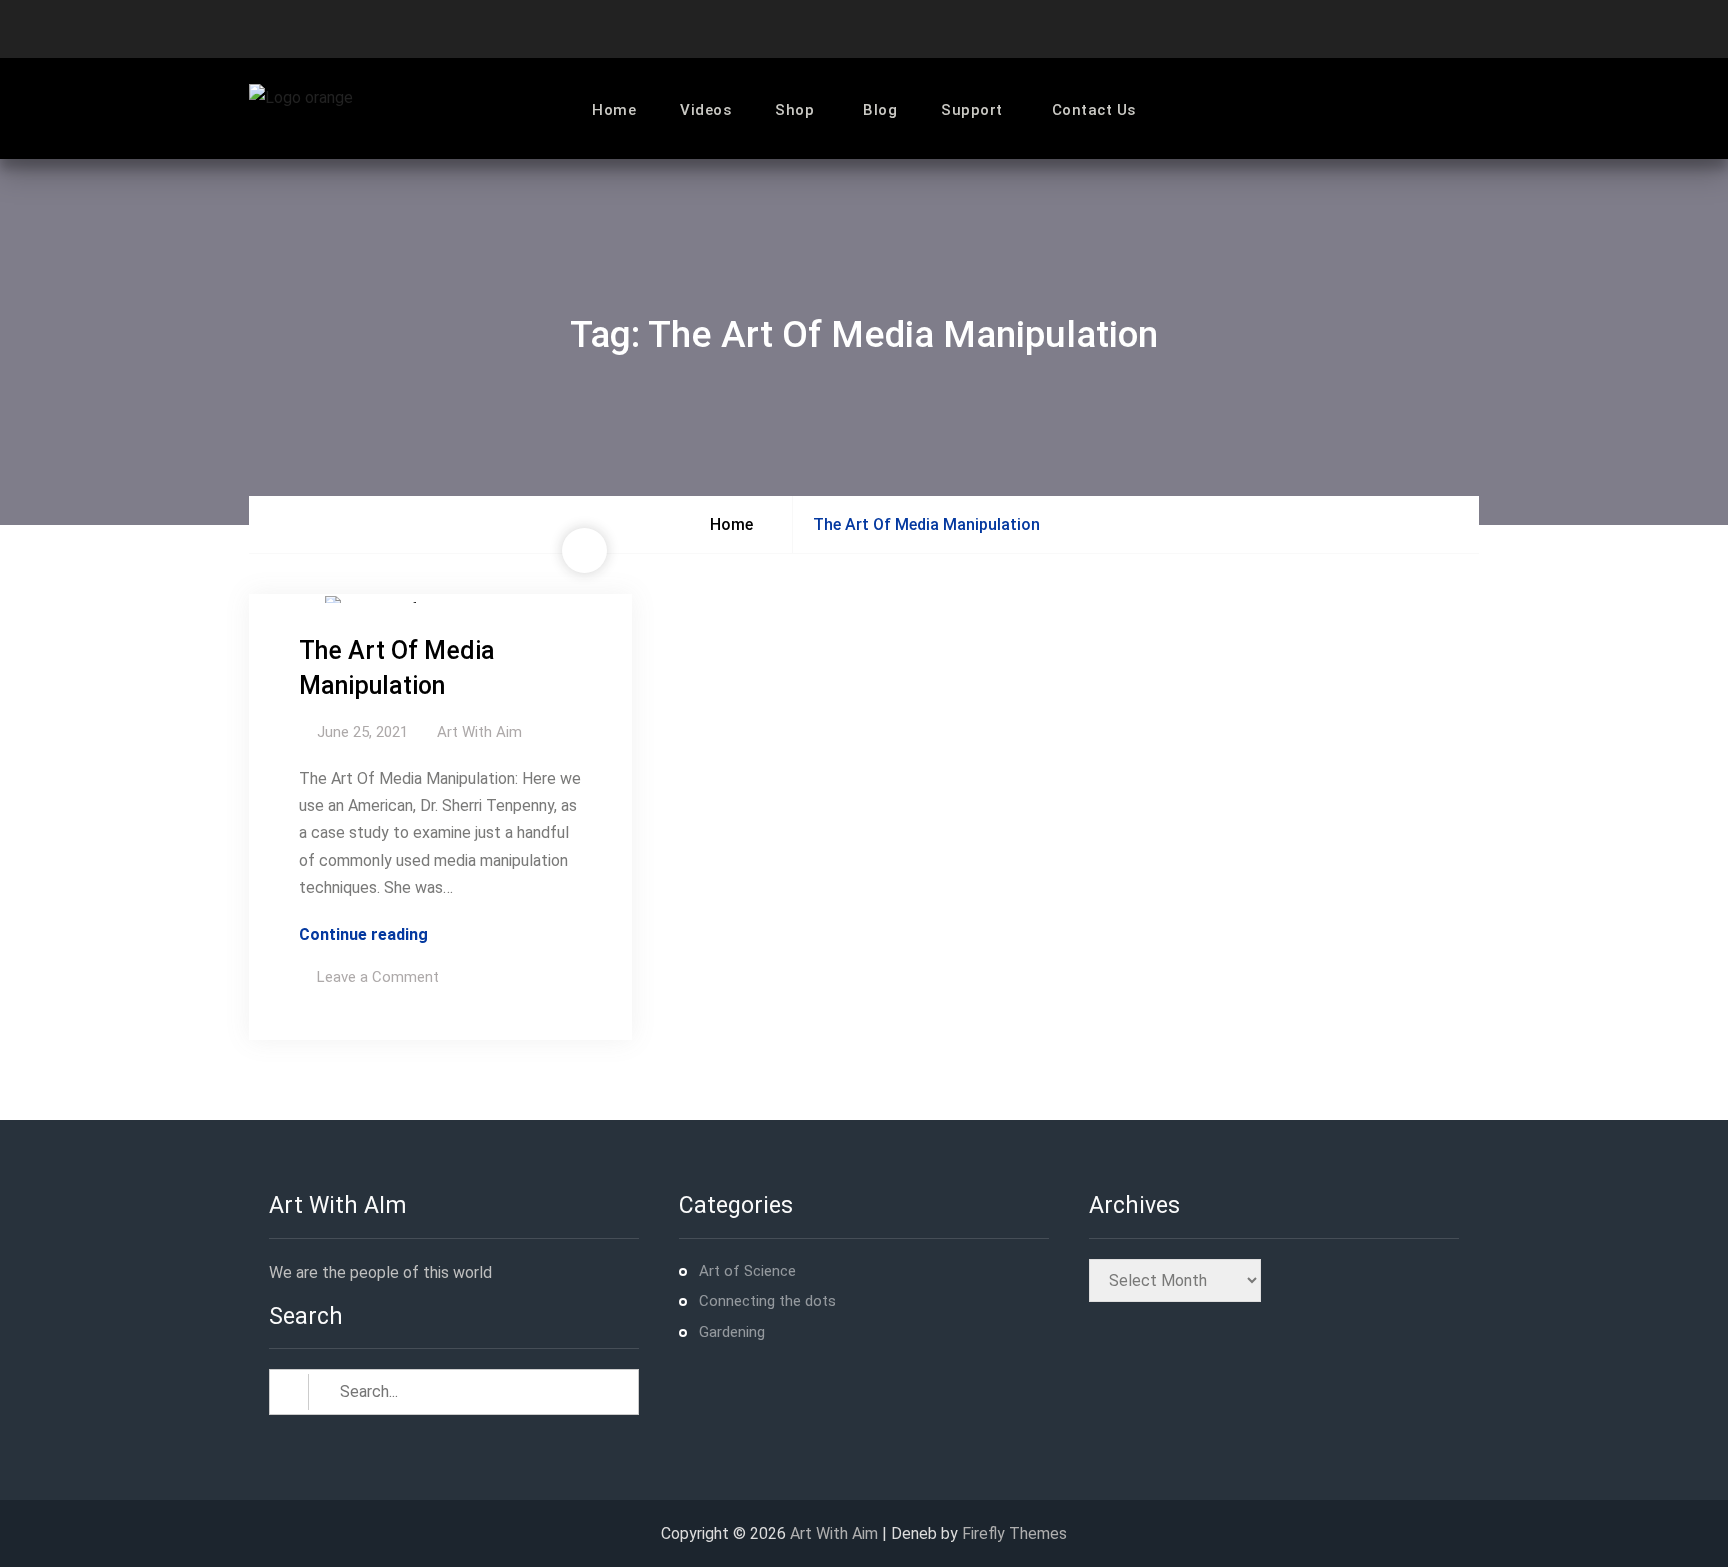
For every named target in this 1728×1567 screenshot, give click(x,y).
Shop (794, 110)
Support (972, 110)
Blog (880, 110)
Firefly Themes (1014, 1533)
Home (614, 110)
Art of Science (747, 1271)
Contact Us (1094, 110)
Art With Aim (479, 732)
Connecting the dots (767, 1301)
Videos (705, 110)
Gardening (732, 1332)
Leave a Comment (378, 977)
